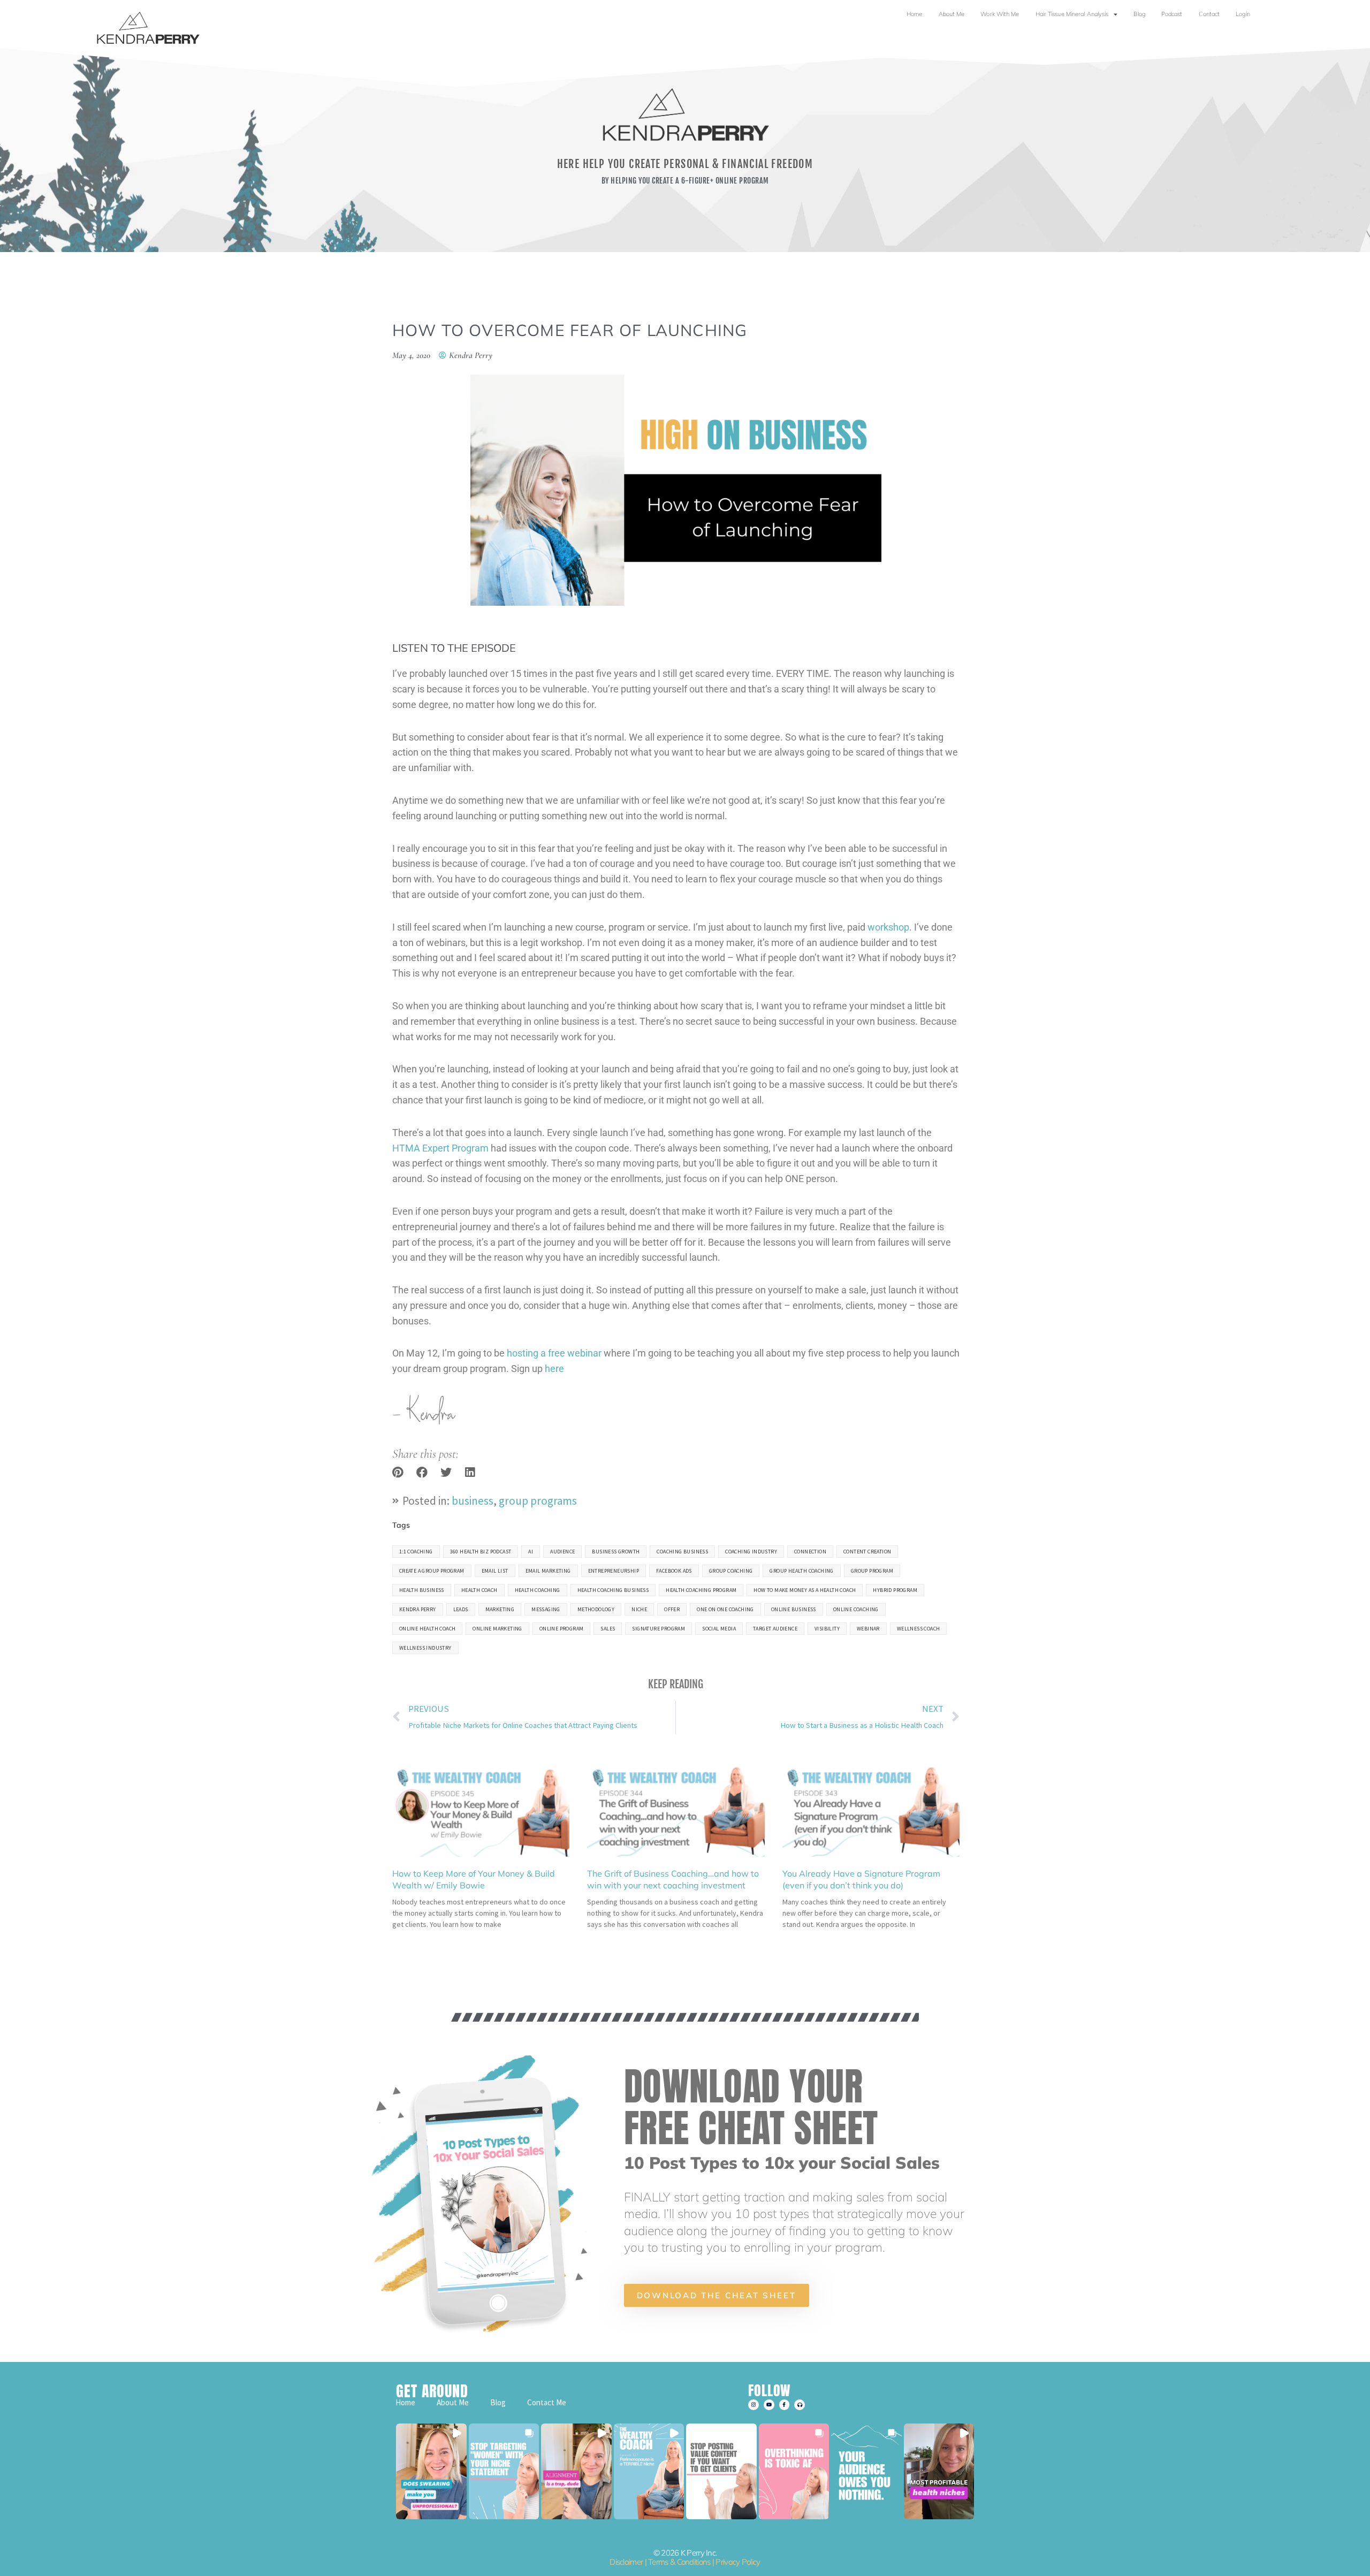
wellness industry (425, 1648)
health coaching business (613, 1590)
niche (639, 1609)
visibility (827, 1629)
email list (495, 1571)
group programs (538, 1501)
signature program (659, 1629)
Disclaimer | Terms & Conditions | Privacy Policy (685, 2562)
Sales (608, 1629)
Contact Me (547, 2402)
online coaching (856, 1609)
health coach (479, 1590)
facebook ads (674, 1571)
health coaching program (701, 1590)
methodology (596, 1609)
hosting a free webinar (554, 1353)
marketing (500, 1609)
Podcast (1172, 14)
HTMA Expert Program (440, 1148)
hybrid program (895, 1590)
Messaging (546, 1609)
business (473, 1501)
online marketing (497, 1629)
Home (914, 14)
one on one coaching (725, 1609)
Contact (1209, 14)
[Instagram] (753, 2405)
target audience (775, 1629)
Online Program (562, 1629)
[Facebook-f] (785, 2405)
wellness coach (919, 1629)
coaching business (682, 1552)
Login (1243, 14)
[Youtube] (769, 2405)
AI (531, 1552)
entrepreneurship (614, 1571)
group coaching (731, 1571)
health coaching (538, 1590)
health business (422, 1590)
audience (562, 1552)
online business (794, 1609)
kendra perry (418, 1609)
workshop (888, 927)
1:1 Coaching (416, 1552)
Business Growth (616, 1552)
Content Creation (867, 1552)
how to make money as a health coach (805, 1590)
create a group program (432, 1571)
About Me (952, 14)
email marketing (548, 1571)
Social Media (719, 1629)
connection (810, 1552)
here (554, 1369)
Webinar (868, 1629)
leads (461, 1609)
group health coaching (801, 1571)
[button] (398, 1472)
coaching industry (751, 1552)
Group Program (872, 1571)
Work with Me (1000, 14)
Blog (1139, 14)
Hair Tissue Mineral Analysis (1072, 14)
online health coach (428, 1629)
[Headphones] (800, 2405)
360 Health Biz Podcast (481, 1552)
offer (672, 1609)
